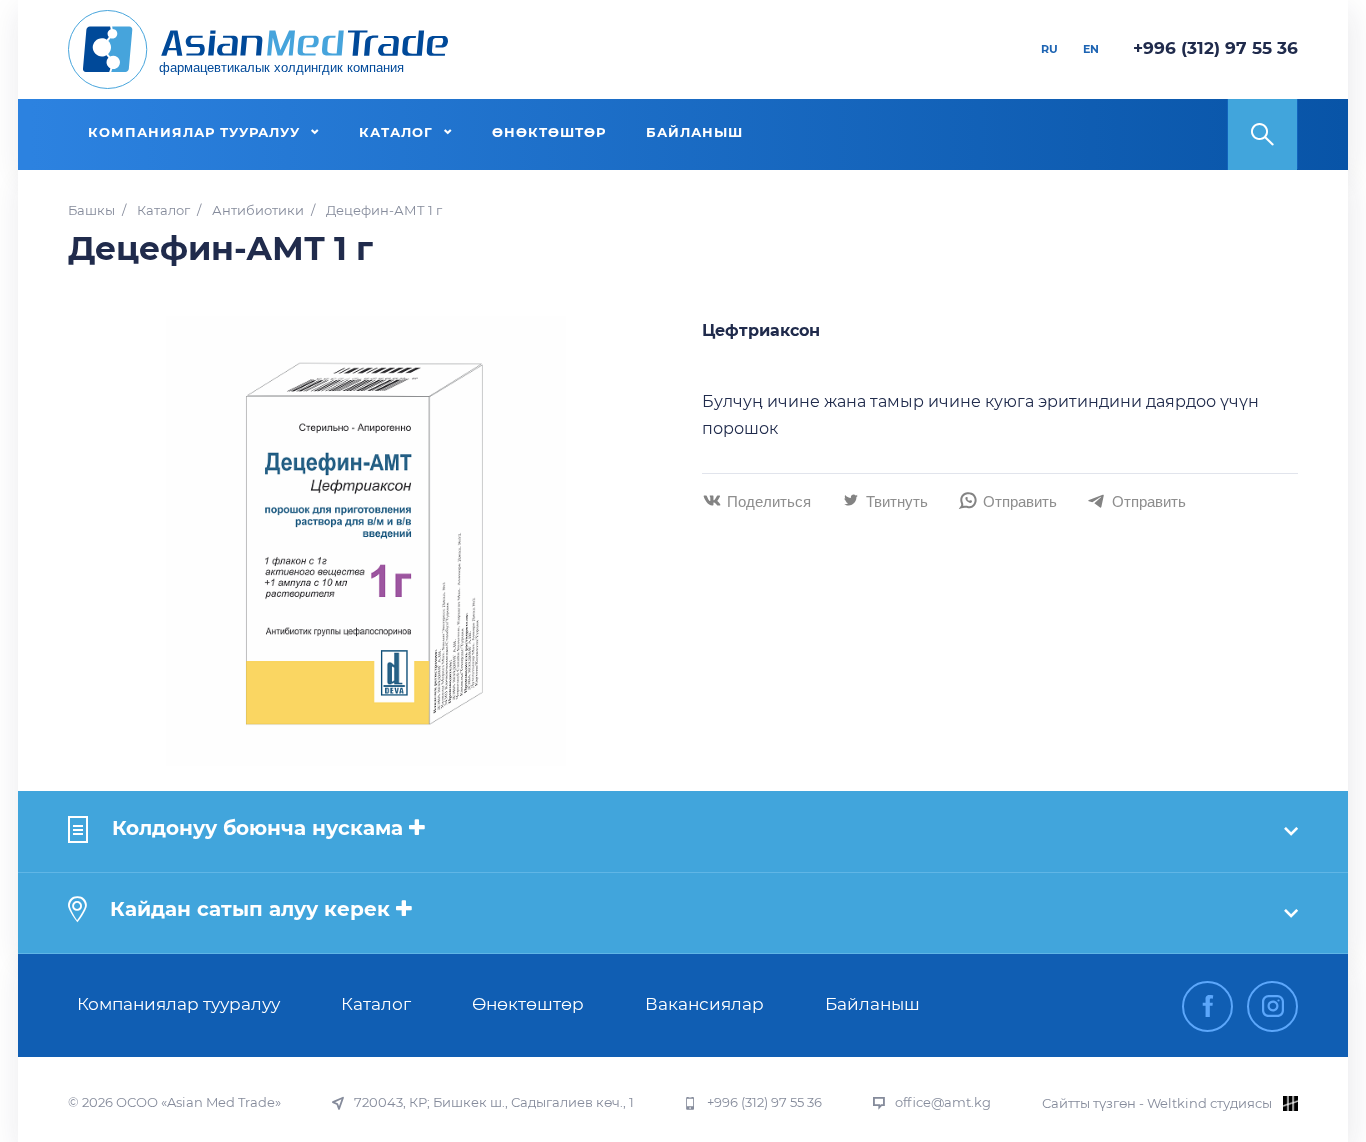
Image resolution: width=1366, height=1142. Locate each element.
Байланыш (872, 1004)
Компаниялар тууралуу (178, 1004)
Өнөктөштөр (528, 1004)
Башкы (91, 210)
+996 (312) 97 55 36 (1215, 48)
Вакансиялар (704, 1004)
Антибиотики (258, 210)
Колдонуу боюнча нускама (257, 828)
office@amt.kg (943, 1102)
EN (1091, 49)
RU (1049, 49)
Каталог (163, 210)
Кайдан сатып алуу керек (250, 909)
